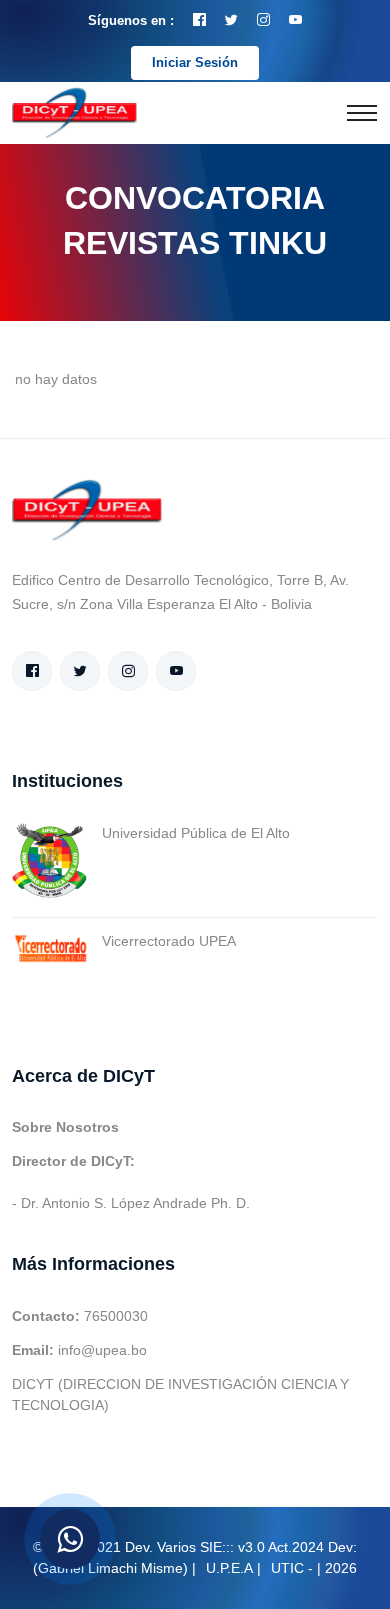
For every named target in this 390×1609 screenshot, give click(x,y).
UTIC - (292, 1568)
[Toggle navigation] (362, 113)
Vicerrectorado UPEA (169, 941)
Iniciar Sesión (195, 62)
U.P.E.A (229, 1568)
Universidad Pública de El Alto (196, 833)
